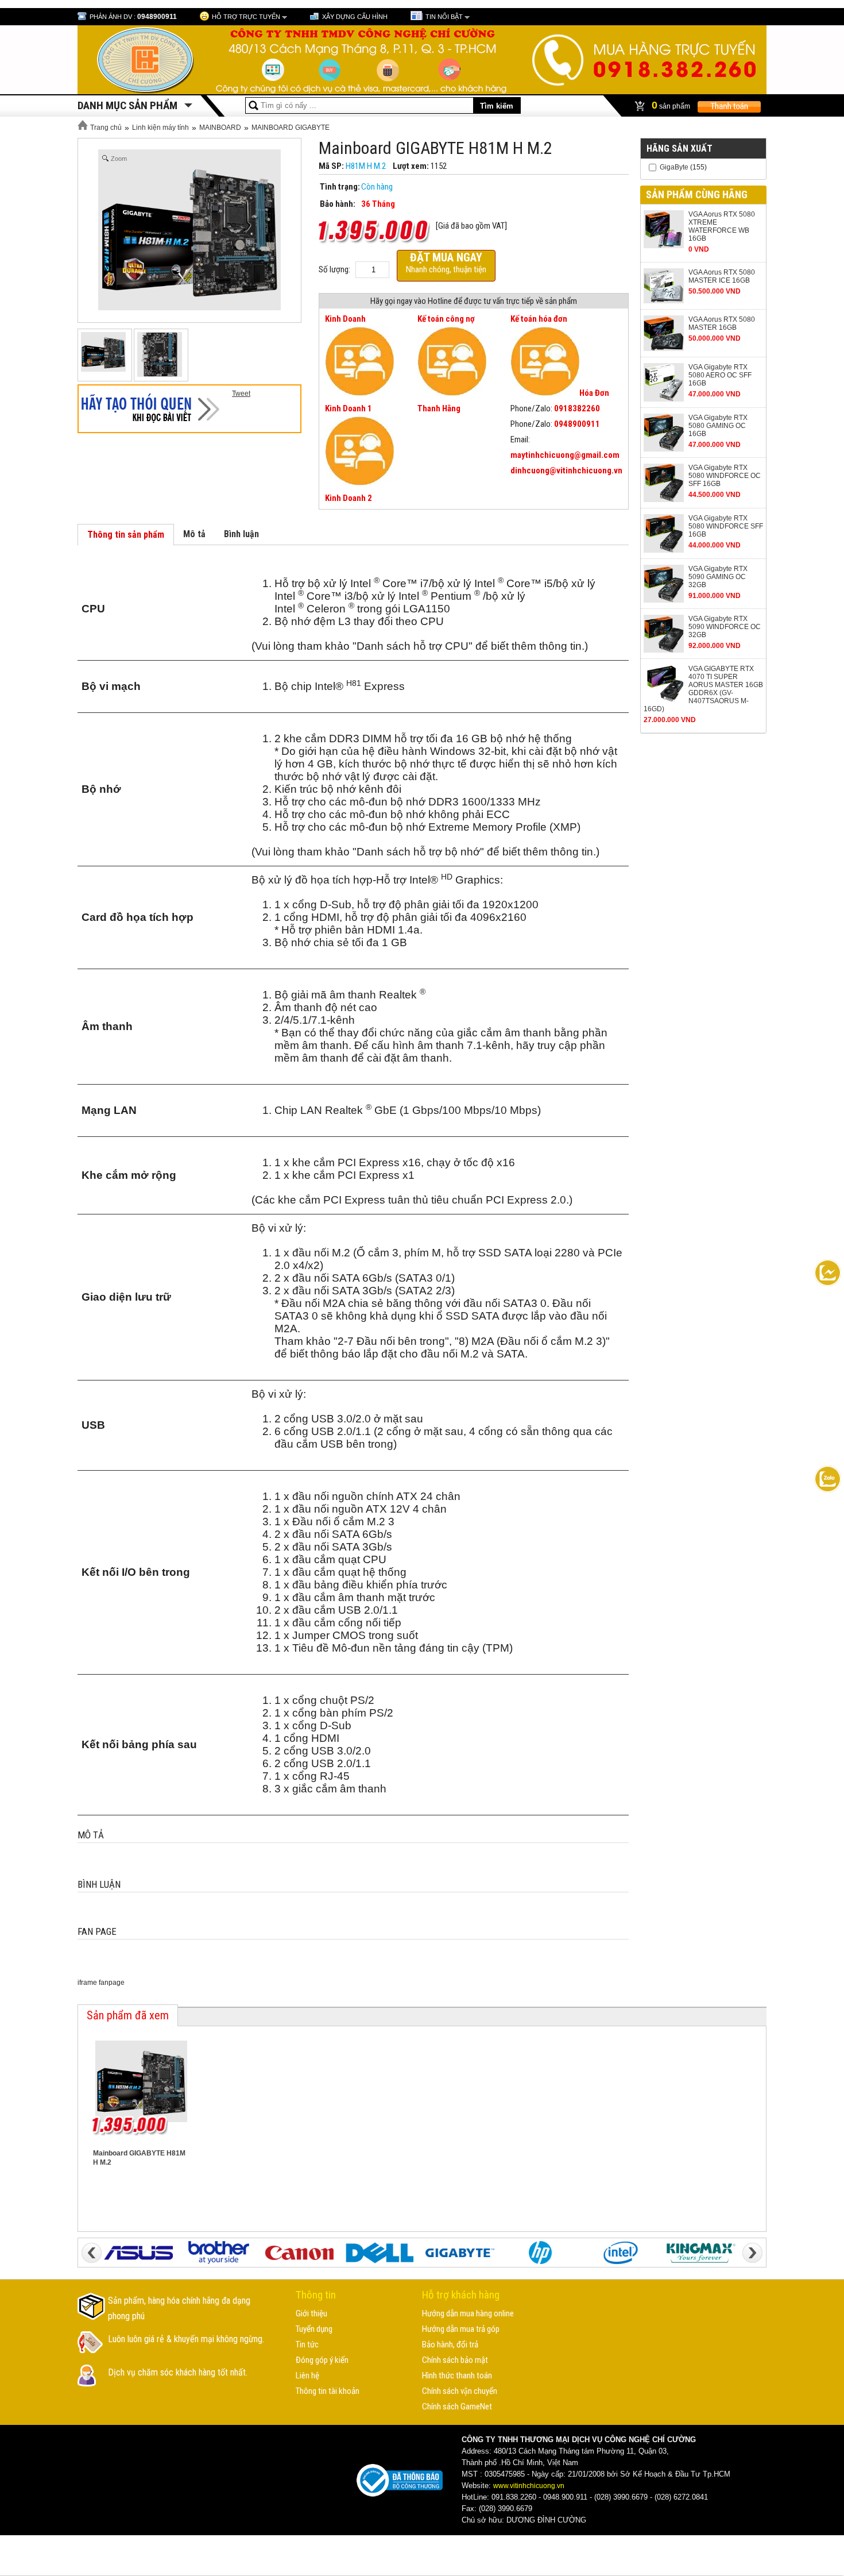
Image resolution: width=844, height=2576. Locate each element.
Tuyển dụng (314, 2329)
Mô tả (194, 534)
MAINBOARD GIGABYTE (291, 128)
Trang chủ (105, 128)
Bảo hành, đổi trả (450, 2344)
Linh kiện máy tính (160, 128)
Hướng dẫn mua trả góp (461, 2329)
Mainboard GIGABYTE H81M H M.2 (139, 2158)
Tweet (241, 394)
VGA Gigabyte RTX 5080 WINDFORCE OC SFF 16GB (725, 476)
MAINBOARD (220, 128)
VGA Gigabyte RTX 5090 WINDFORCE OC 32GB (725, 627)
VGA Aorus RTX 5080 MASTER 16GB (722, 323)
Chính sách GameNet (457, 2407)
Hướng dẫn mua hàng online (468, 2313)
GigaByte (674, 167)
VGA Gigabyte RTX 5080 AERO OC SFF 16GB (720, 375)
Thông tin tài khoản (328, 2391)
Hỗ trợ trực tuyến (246, 17)
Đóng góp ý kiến (322, 2360)
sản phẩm (672, 105)
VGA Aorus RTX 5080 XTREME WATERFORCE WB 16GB (722, 226)
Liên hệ (307, 2376)
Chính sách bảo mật (455, 2360)
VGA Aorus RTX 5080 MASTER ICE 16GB (722, 276)
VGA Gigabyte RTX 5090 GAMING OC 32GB (718, 577)
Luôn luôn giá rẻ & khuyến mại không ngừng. (186, 2339)
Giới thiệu (311, 2313)
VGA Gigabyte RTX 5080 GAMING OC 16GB (718, 426)
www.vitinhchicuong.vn (529, 2486)
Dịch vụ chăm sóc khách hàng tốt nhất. (178, 2372)
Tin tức (307, 2344)
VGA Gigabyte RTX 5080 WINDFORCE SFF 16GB (726, 526)
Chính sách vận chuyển (460, 2391)
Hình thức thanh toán (457, 2376)
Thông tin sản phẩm (126, 535)
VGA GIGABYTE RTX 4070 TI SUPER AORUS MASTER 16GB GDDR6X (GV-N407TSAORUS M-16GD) (703, 689)
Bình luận (241, 534)
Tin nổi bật (444, 17)
